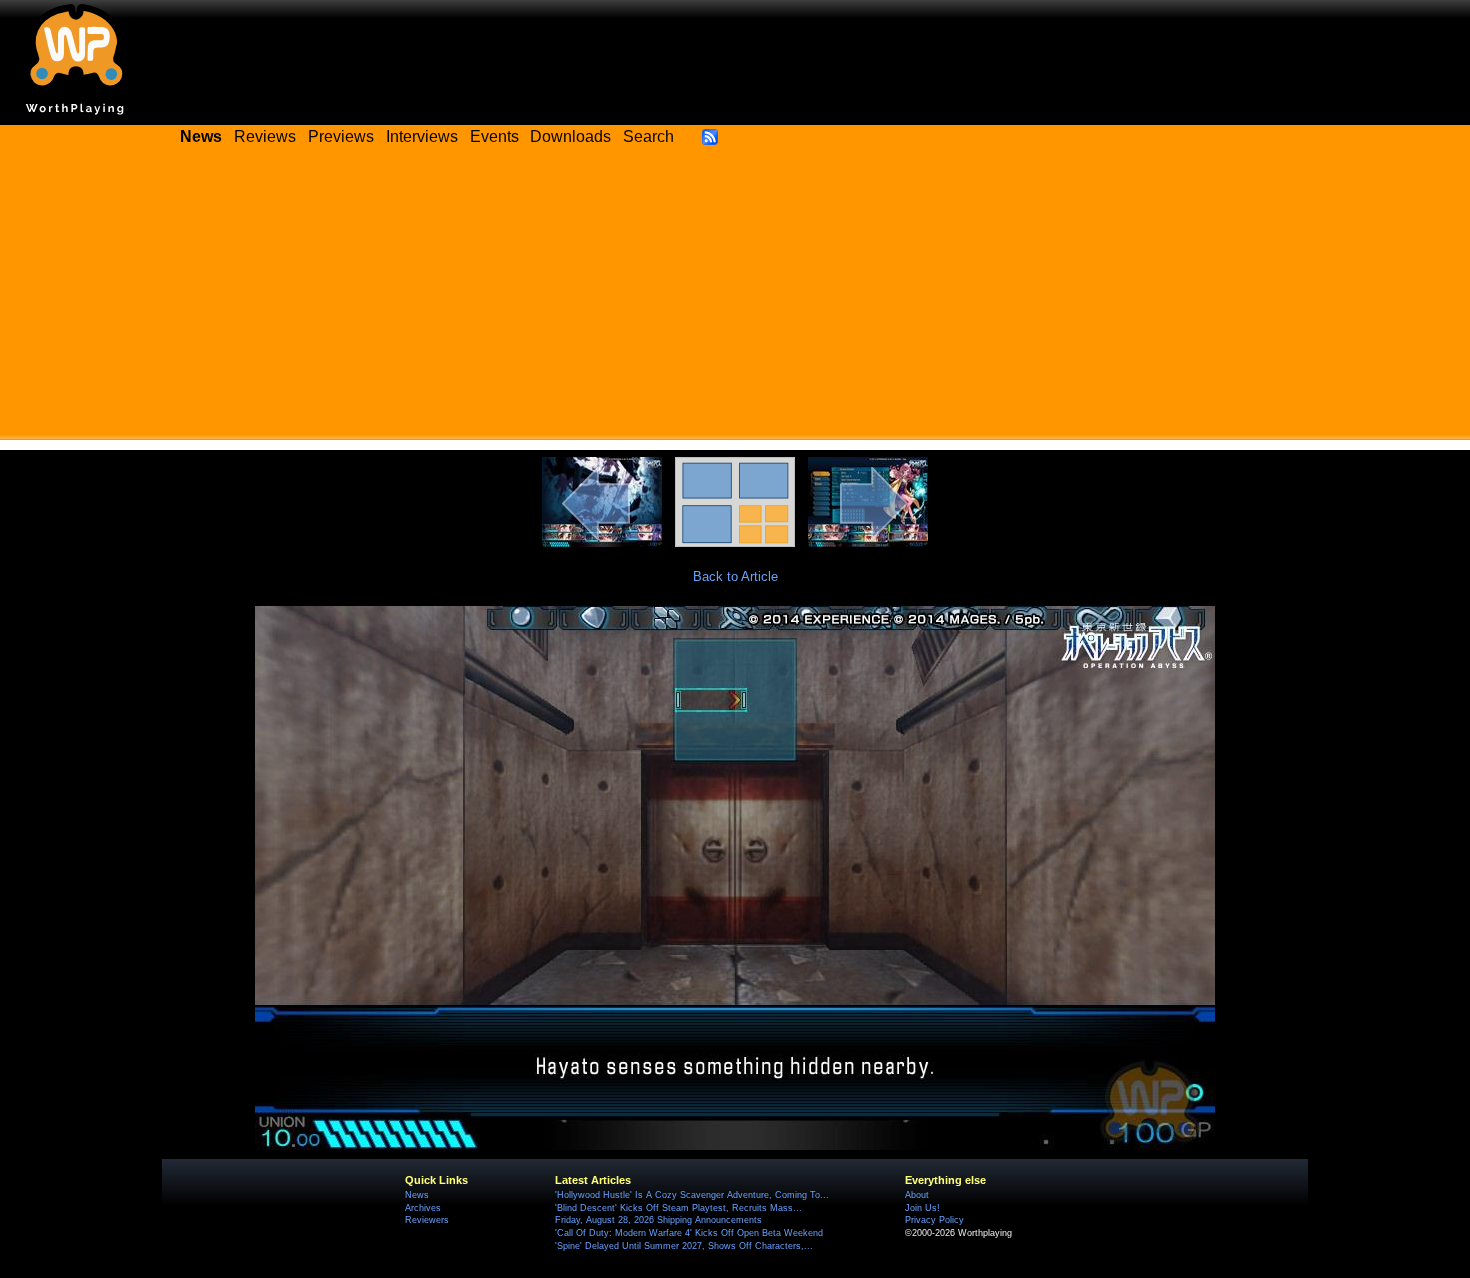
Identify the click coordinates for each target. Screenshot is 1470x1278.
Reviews (265, 136)
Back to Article (735, 576)
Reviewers (427, 1220)
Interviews (422, 136)
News (417, 1195)
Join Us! (922, 1208)
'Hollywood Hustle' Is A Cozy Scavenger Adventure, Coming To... (692, 1195)
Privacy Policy (934, 1220)
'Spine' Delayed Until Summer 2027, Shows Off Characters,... (684, 1246)
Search (648, 136)
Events (494, 136)
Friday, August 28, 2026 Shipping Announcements (658, 1220)
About (917, 1195)
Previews (341, 136)
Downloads (570, 136)
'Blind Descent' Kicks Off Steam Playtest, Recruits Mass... (678, 1208)
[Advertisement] (735, 300)
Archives (423, 1208)
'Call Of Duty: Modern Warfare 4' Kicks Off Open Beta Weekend (689, 1233)
